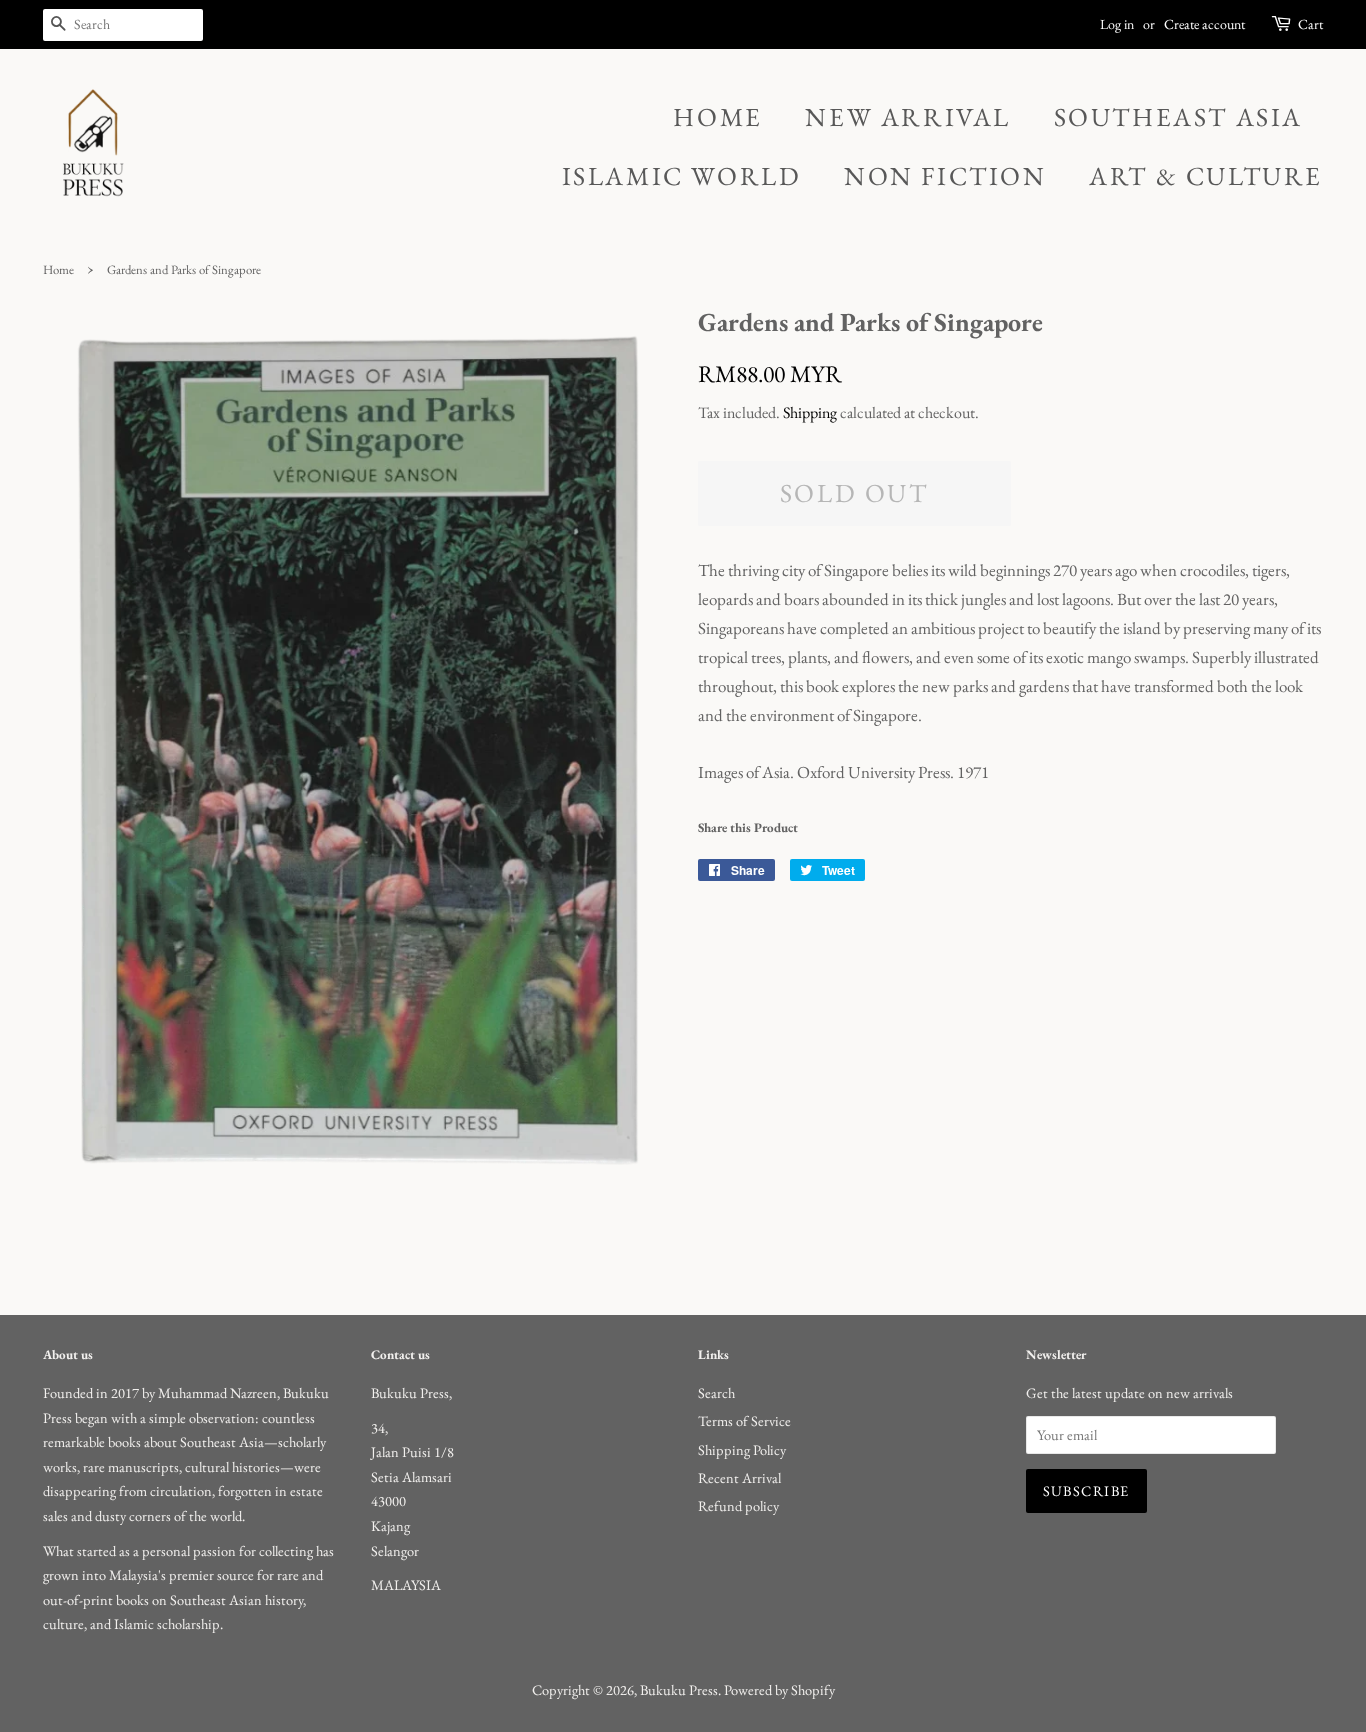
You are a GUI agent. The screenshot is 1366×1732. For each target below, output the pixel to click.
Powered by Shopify (779, 1689)
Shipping (810, 412)
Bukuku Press (679, 1689)
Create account (1204, 24)
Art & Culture (1206, 176)
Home (717, 117)
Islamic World (682, 176)
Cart (1310, 24)
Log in (1117, 24)
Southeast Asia (1178, 117)
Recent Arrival (739, 1477)
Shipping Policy (742, 1449)
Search (716, 1392)
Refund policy (738, 1505)
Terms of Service (744, 1420)
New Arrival (908, 117)
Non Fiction (945, 176)
